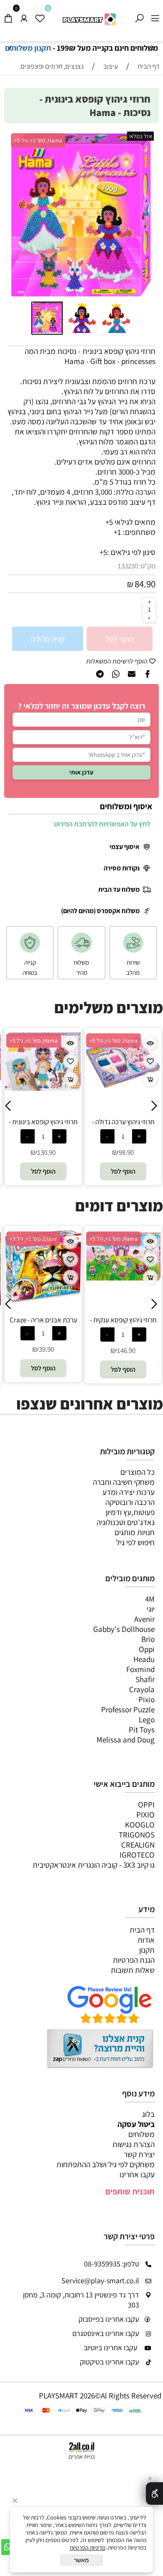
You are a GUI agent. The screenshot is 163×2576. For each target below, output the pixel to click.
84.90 (145, 584)
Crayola (142, 1689)
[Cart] (8, 16)
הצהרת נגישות (134, 2144)
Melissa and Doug (126, 1740)
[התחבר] (24, 16)
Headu (144, 1659)
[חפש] (139, 16)
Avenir (144, 1619)
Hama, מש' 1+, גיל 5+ (38, 140)
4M (150, 1599)
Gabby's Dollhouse (124, 1629)
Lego (147, 1719)
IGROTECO (137, 1855)
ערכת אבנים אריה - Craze (43, 1320)
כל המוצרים (138, 1472)
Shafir (145, 1679)
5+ (103, 552)
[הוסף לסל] (60, 1079)
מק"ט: (147, 566)
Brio (148, 1639)
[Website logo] (89, 19)
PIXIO (145, 1815)
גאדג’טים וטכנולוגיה (126, 1522)
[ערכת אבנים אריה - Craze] (43, 1301)
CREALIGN (138, 1845)
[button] (17, 215)
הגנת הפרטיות (134, 1960)
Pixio (146, 1699)
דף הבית (142, 1930)
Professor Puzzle (128, 1709)
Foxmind (140, 1669)
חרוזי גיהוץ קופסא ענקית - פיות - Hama (123, 1324)
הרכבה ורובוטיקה (130, 1502)
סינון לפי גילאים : (131, 552)
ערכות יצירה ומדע (129, 1492)
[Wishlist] (40, 16)
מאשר (81, 2560)
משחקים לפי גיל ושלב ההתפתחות (106, 2164)
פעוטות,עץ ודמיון (130, 1512)
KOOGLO (140, 1825)
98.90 (115, 1152)
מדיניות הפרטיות (88, 2548)
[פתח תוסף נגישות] (154, 2493)
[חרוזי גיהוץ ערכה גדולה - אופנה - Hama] (113, 1086)
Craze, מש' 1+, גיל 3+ (33, 1239)
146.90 (126, 1350)
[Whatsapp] (8, 2547)
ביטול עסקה (136, 2124)
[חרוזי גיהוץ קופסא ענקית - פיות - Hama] (123, 1280)
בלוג (148, 2114)
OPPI (146, 1804)
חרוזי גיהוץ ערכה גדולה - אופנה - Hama (112, 1126)
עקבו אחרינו (137, 2174)
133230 (128, 566)
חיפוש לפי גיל (135, 1542)
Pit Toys (142, 1729)
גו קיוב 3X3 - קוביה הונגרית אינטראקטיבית (94, 1865)
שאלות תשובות (133, 1970)
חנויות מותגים (135, 1532)
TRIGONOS (137, 1835)
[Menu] (155, 16)
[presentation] (11, 48)
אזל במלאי (140, 136)
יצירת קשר (139, 2154)
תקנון (147, 1950)
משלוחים (141, 2134)
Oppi (147, 1649)
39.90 (46, 1349)
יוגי (151, 1609)
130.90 (36, 1152)
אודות (146, 1940)
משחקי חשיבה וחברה (124, 1482)
